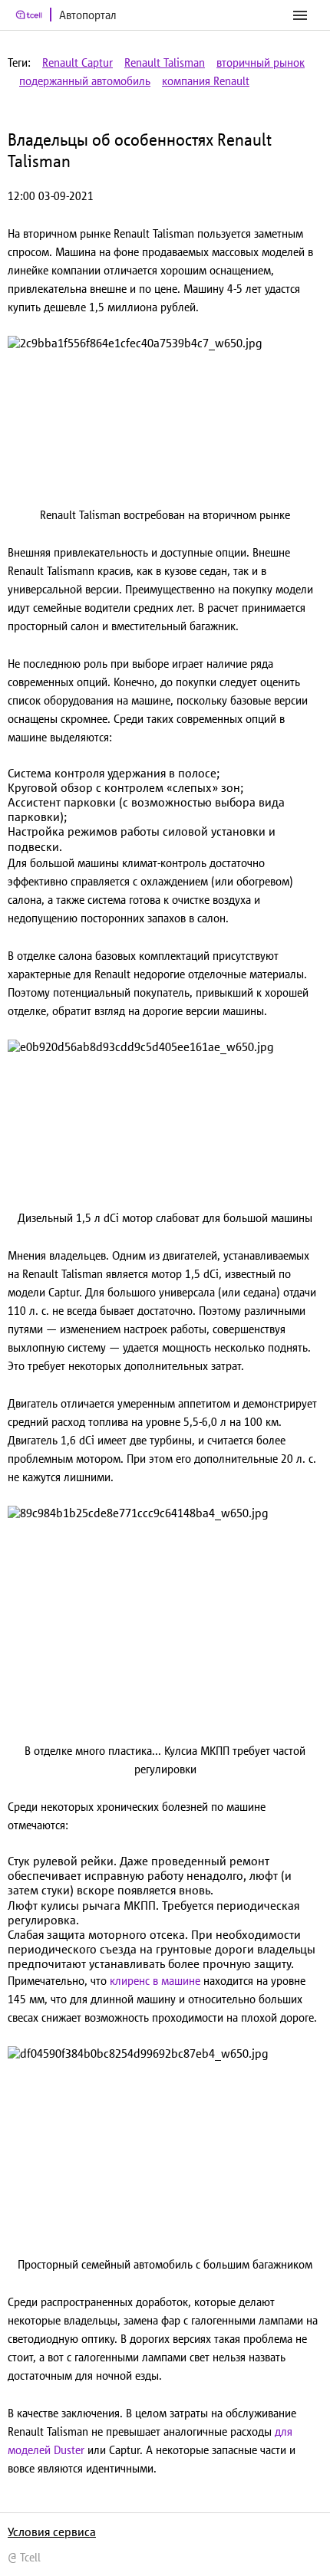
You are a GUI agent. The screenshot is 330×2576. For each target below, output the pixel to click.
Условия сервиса (52, 2532)
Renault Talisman (165, 62)
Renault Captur (78, 62)
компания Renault (206, 81)
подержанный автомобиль (85, 81)
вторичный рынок (261, 62)
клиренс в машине (155, 1981)
